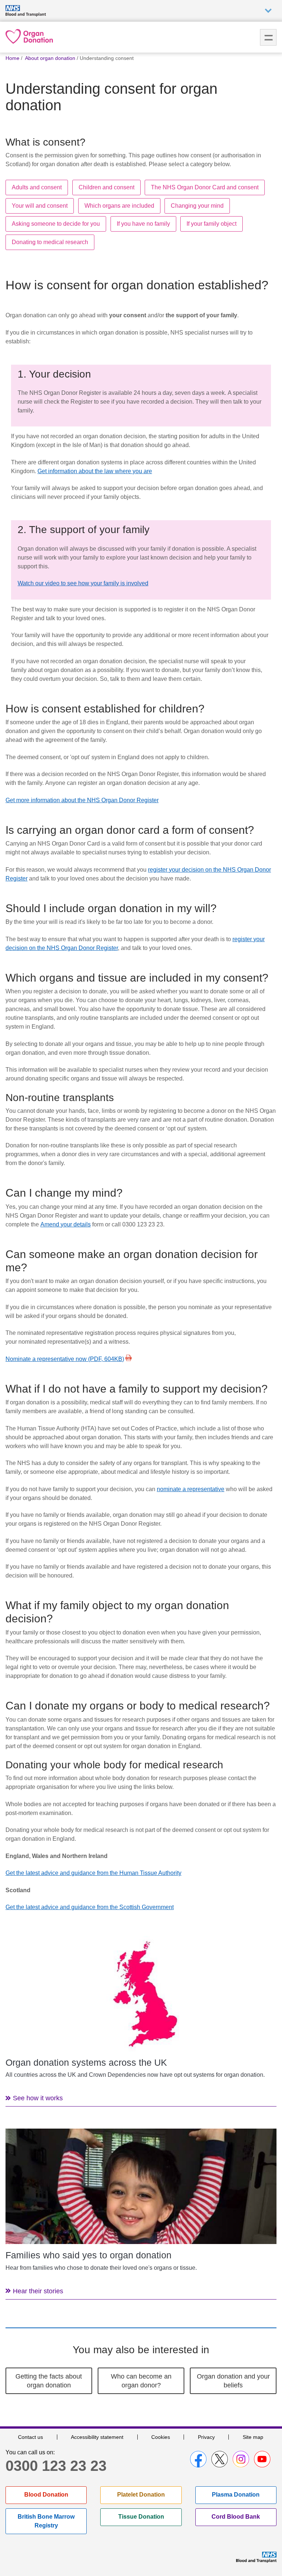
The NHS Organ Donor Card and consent (205, 187)
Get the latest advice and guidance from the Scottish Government (90, 1907)
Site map (253, 2437)
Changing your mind (197, 206)
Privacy (206, 2437)
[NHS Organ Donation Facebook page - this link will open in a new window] (198, 2459)
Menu (268, 37)
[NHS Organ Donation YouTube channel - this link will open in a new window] (262, 2459)
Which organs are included (119, 206)
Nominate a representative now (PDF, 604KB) (65, 1359)
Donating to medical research (50, 242)
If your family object (211, 224)
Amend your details (66, 1224)
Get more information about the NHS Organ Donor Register (82, 800)
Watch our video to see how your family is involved (83, 583)
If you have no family (143, 224)
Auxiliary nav (268, 11)
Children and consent (106, 187)
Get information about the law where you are (95, 471)
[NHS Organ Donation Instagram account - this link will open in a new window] (241, 2459)
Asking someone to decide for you (56, 224)
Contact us (30, 2437)
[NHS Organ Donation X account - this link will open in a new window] (220, 2459)
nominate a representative (191, 1489)
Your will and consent (40, 206)
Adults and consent (37, 187)
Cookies (161, 2437)
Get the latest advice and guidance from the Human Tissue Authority (93, 1873)
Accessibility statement (97, 2437)
